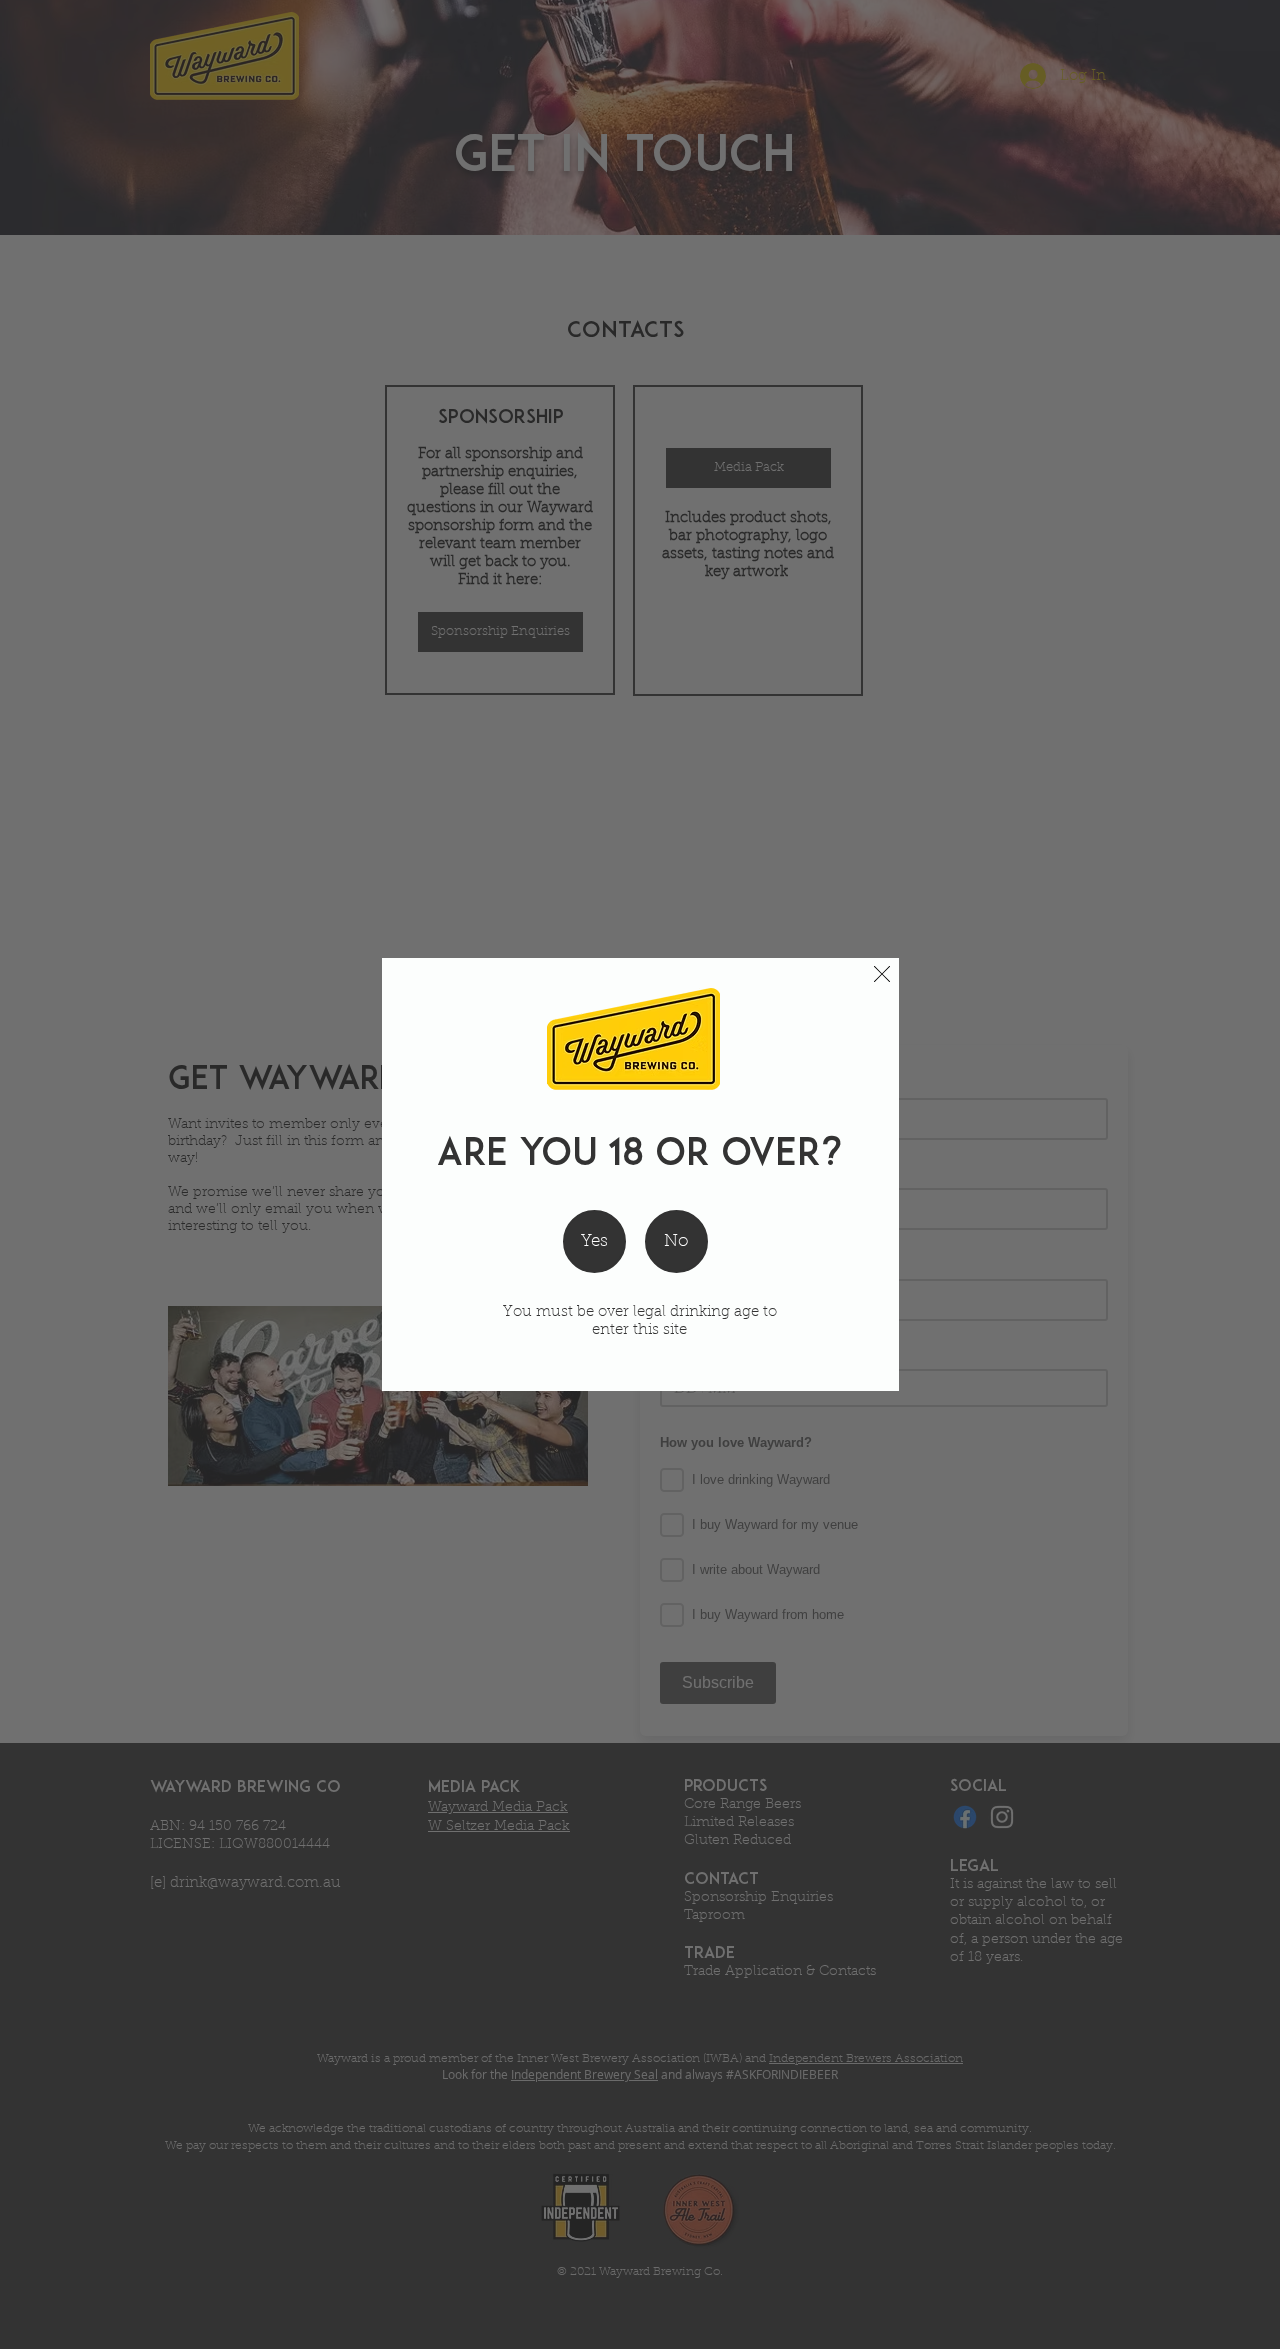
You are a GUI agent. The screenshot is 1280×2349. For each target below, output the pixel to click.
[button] (882, 974)
